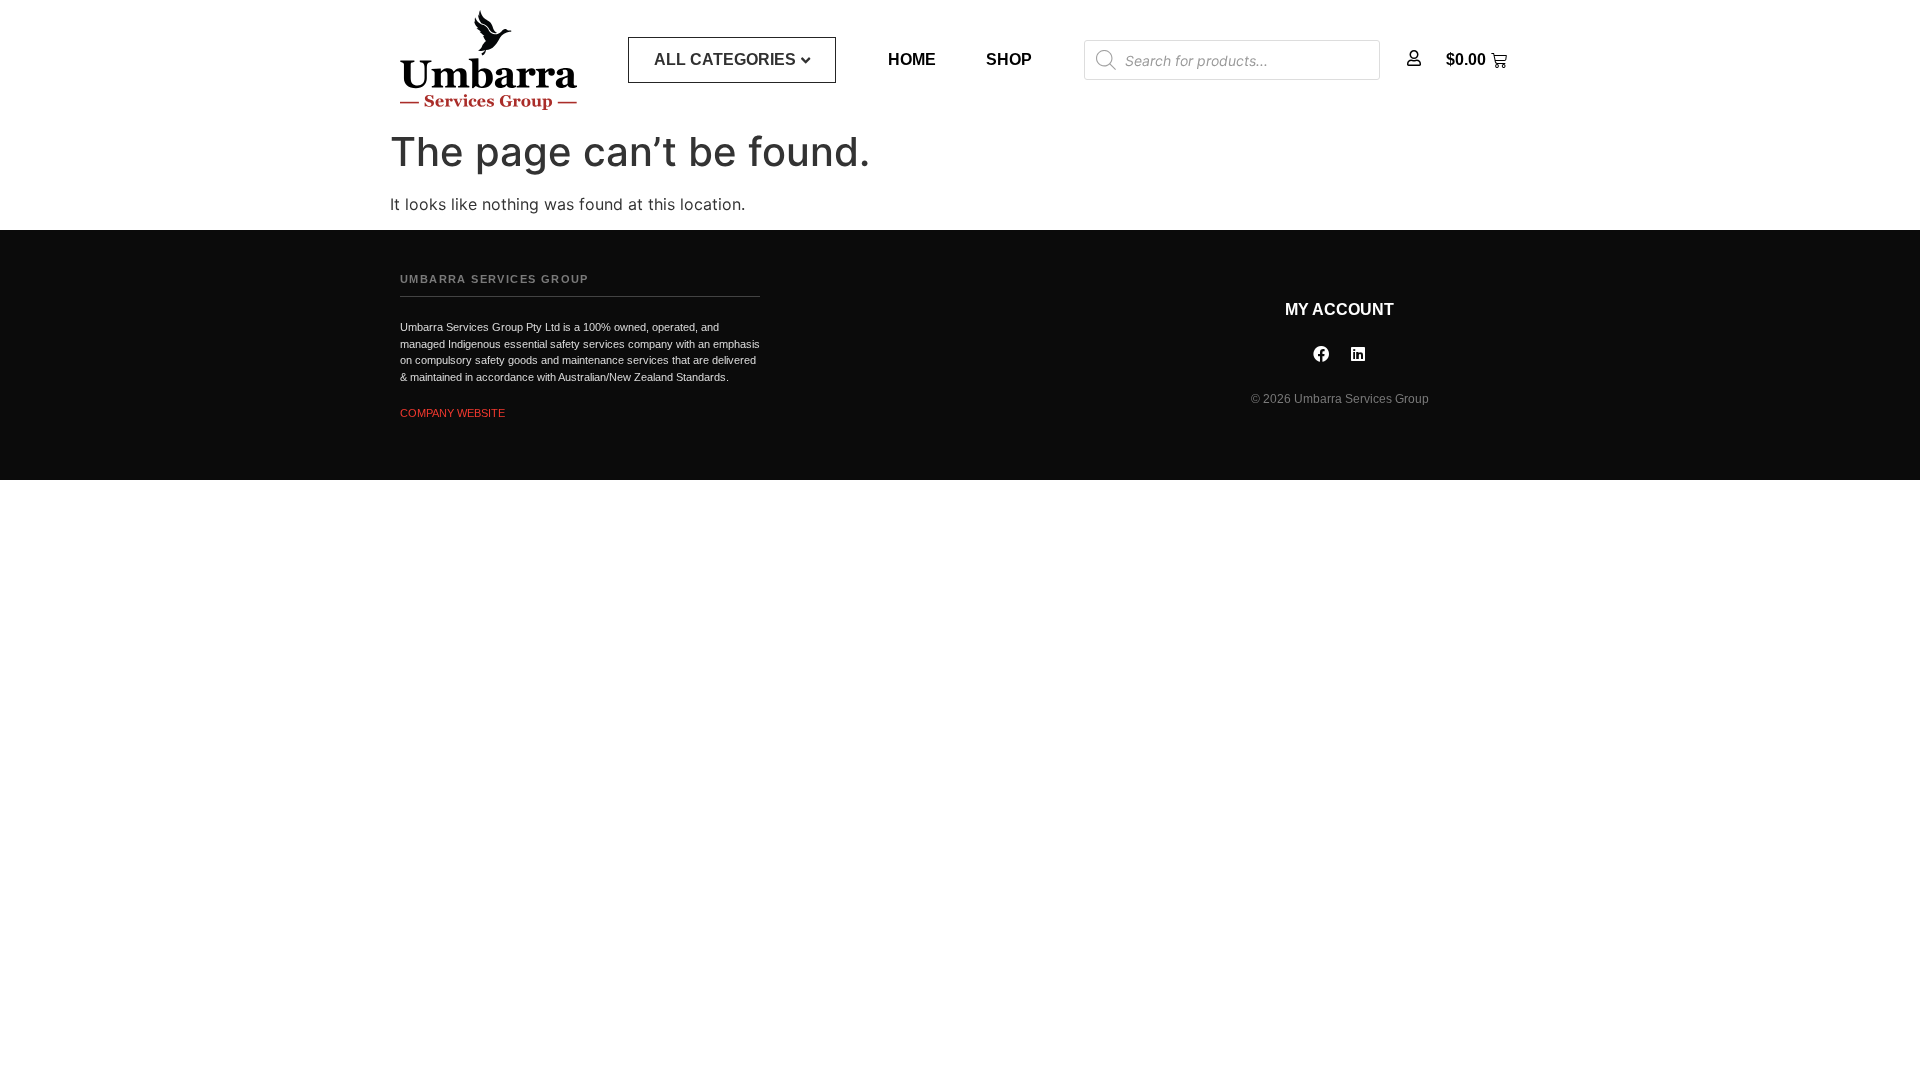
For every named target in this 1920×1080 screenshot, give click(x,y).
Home (912, 59)
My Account (1339, 309)
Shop (1009, 59)
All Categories (725, 59)
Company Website (452, 413)
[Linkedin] (1358, 354)
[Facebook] (1321, 354)
